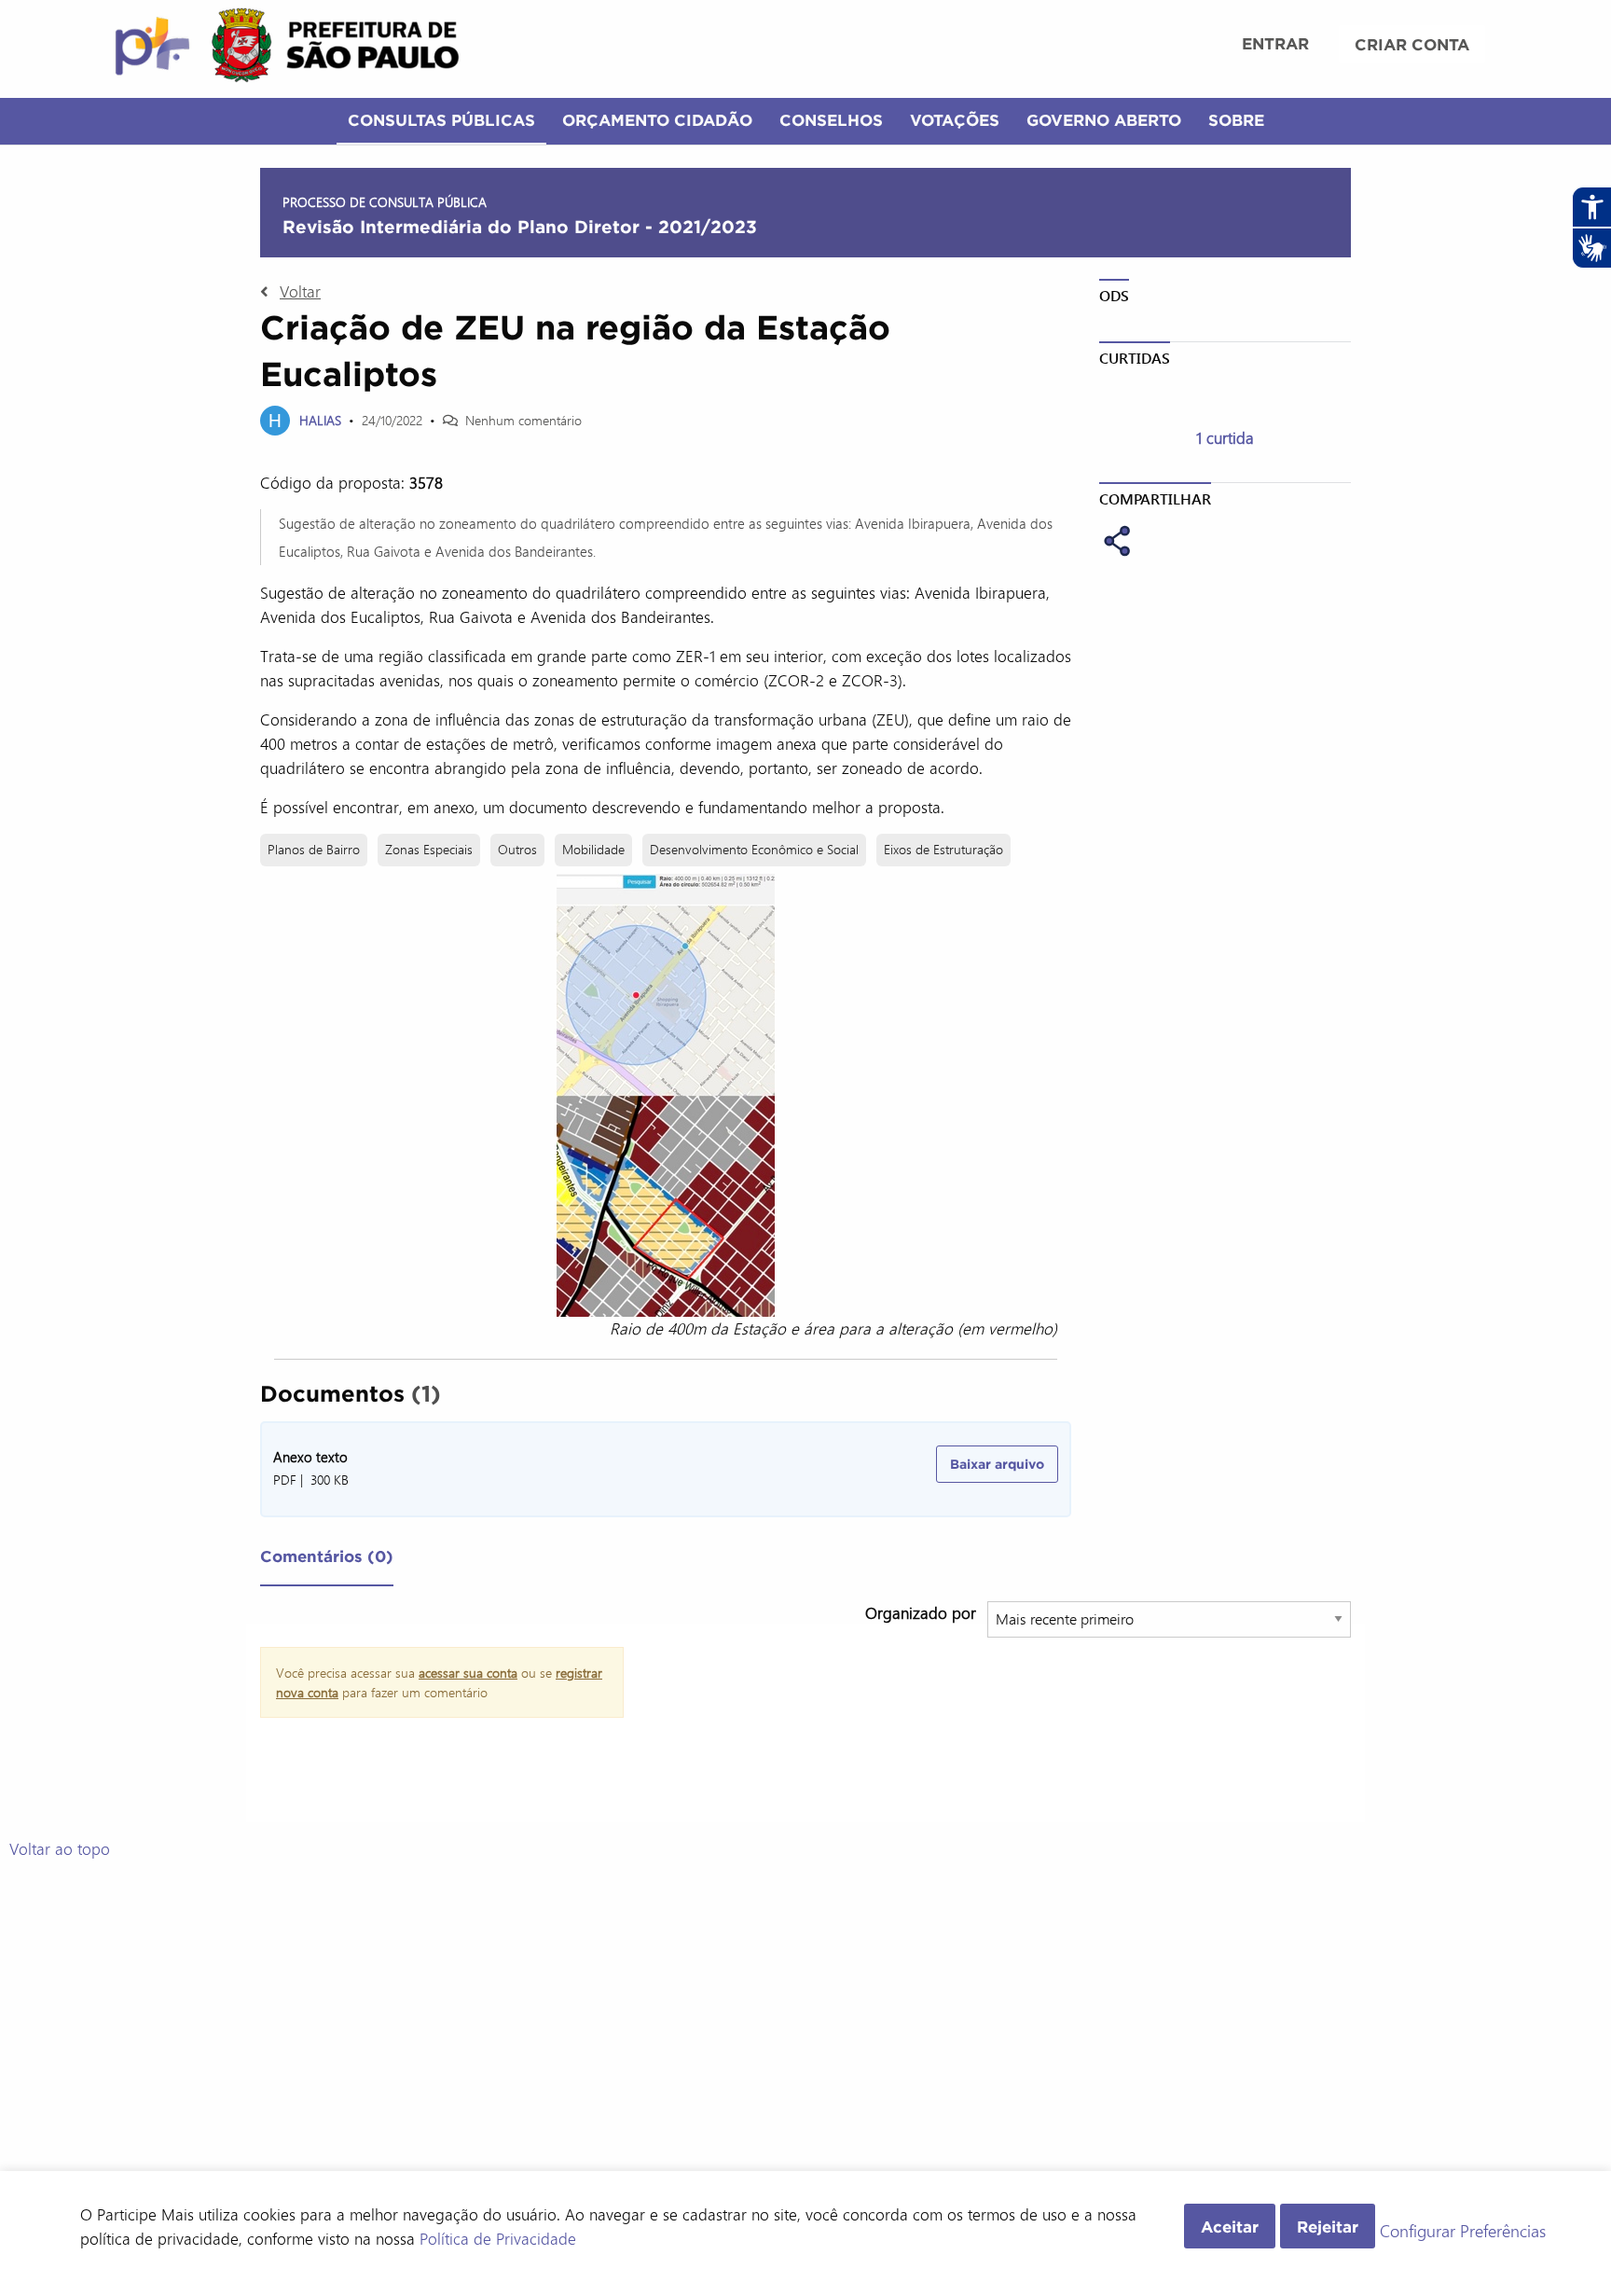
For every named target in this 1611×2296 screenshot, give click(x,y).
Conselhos (831, 120)
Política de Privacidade (498, 2238)
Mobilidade (593, 849)
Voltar (300, 291)
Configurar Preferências (1463, 2232)
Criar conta (1412, 44)
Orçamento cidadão (657, 120)
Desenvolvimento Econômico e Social (754, 849)
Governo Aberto (1104, 120)
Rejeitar (1328, 2227)
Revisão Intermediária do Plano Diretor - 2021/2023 (520, 227)
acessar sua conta (468, 1673)
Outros (517, 849)
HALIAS (320, 420)
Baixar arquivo (997, 1464)
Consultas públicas (441, 120)
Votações (955, 120)
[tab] (327, 1560)
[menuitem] (1275, 46)
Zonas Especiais (429, 849)
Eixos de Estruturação (943, 849)
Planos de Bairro (314, 849)
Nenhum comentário (523, 420)
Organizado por (921, 1612)
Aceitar (1230, 2227)
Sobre (1236, 120)
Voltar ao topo (60, 1848)
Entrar (1275, 43)
